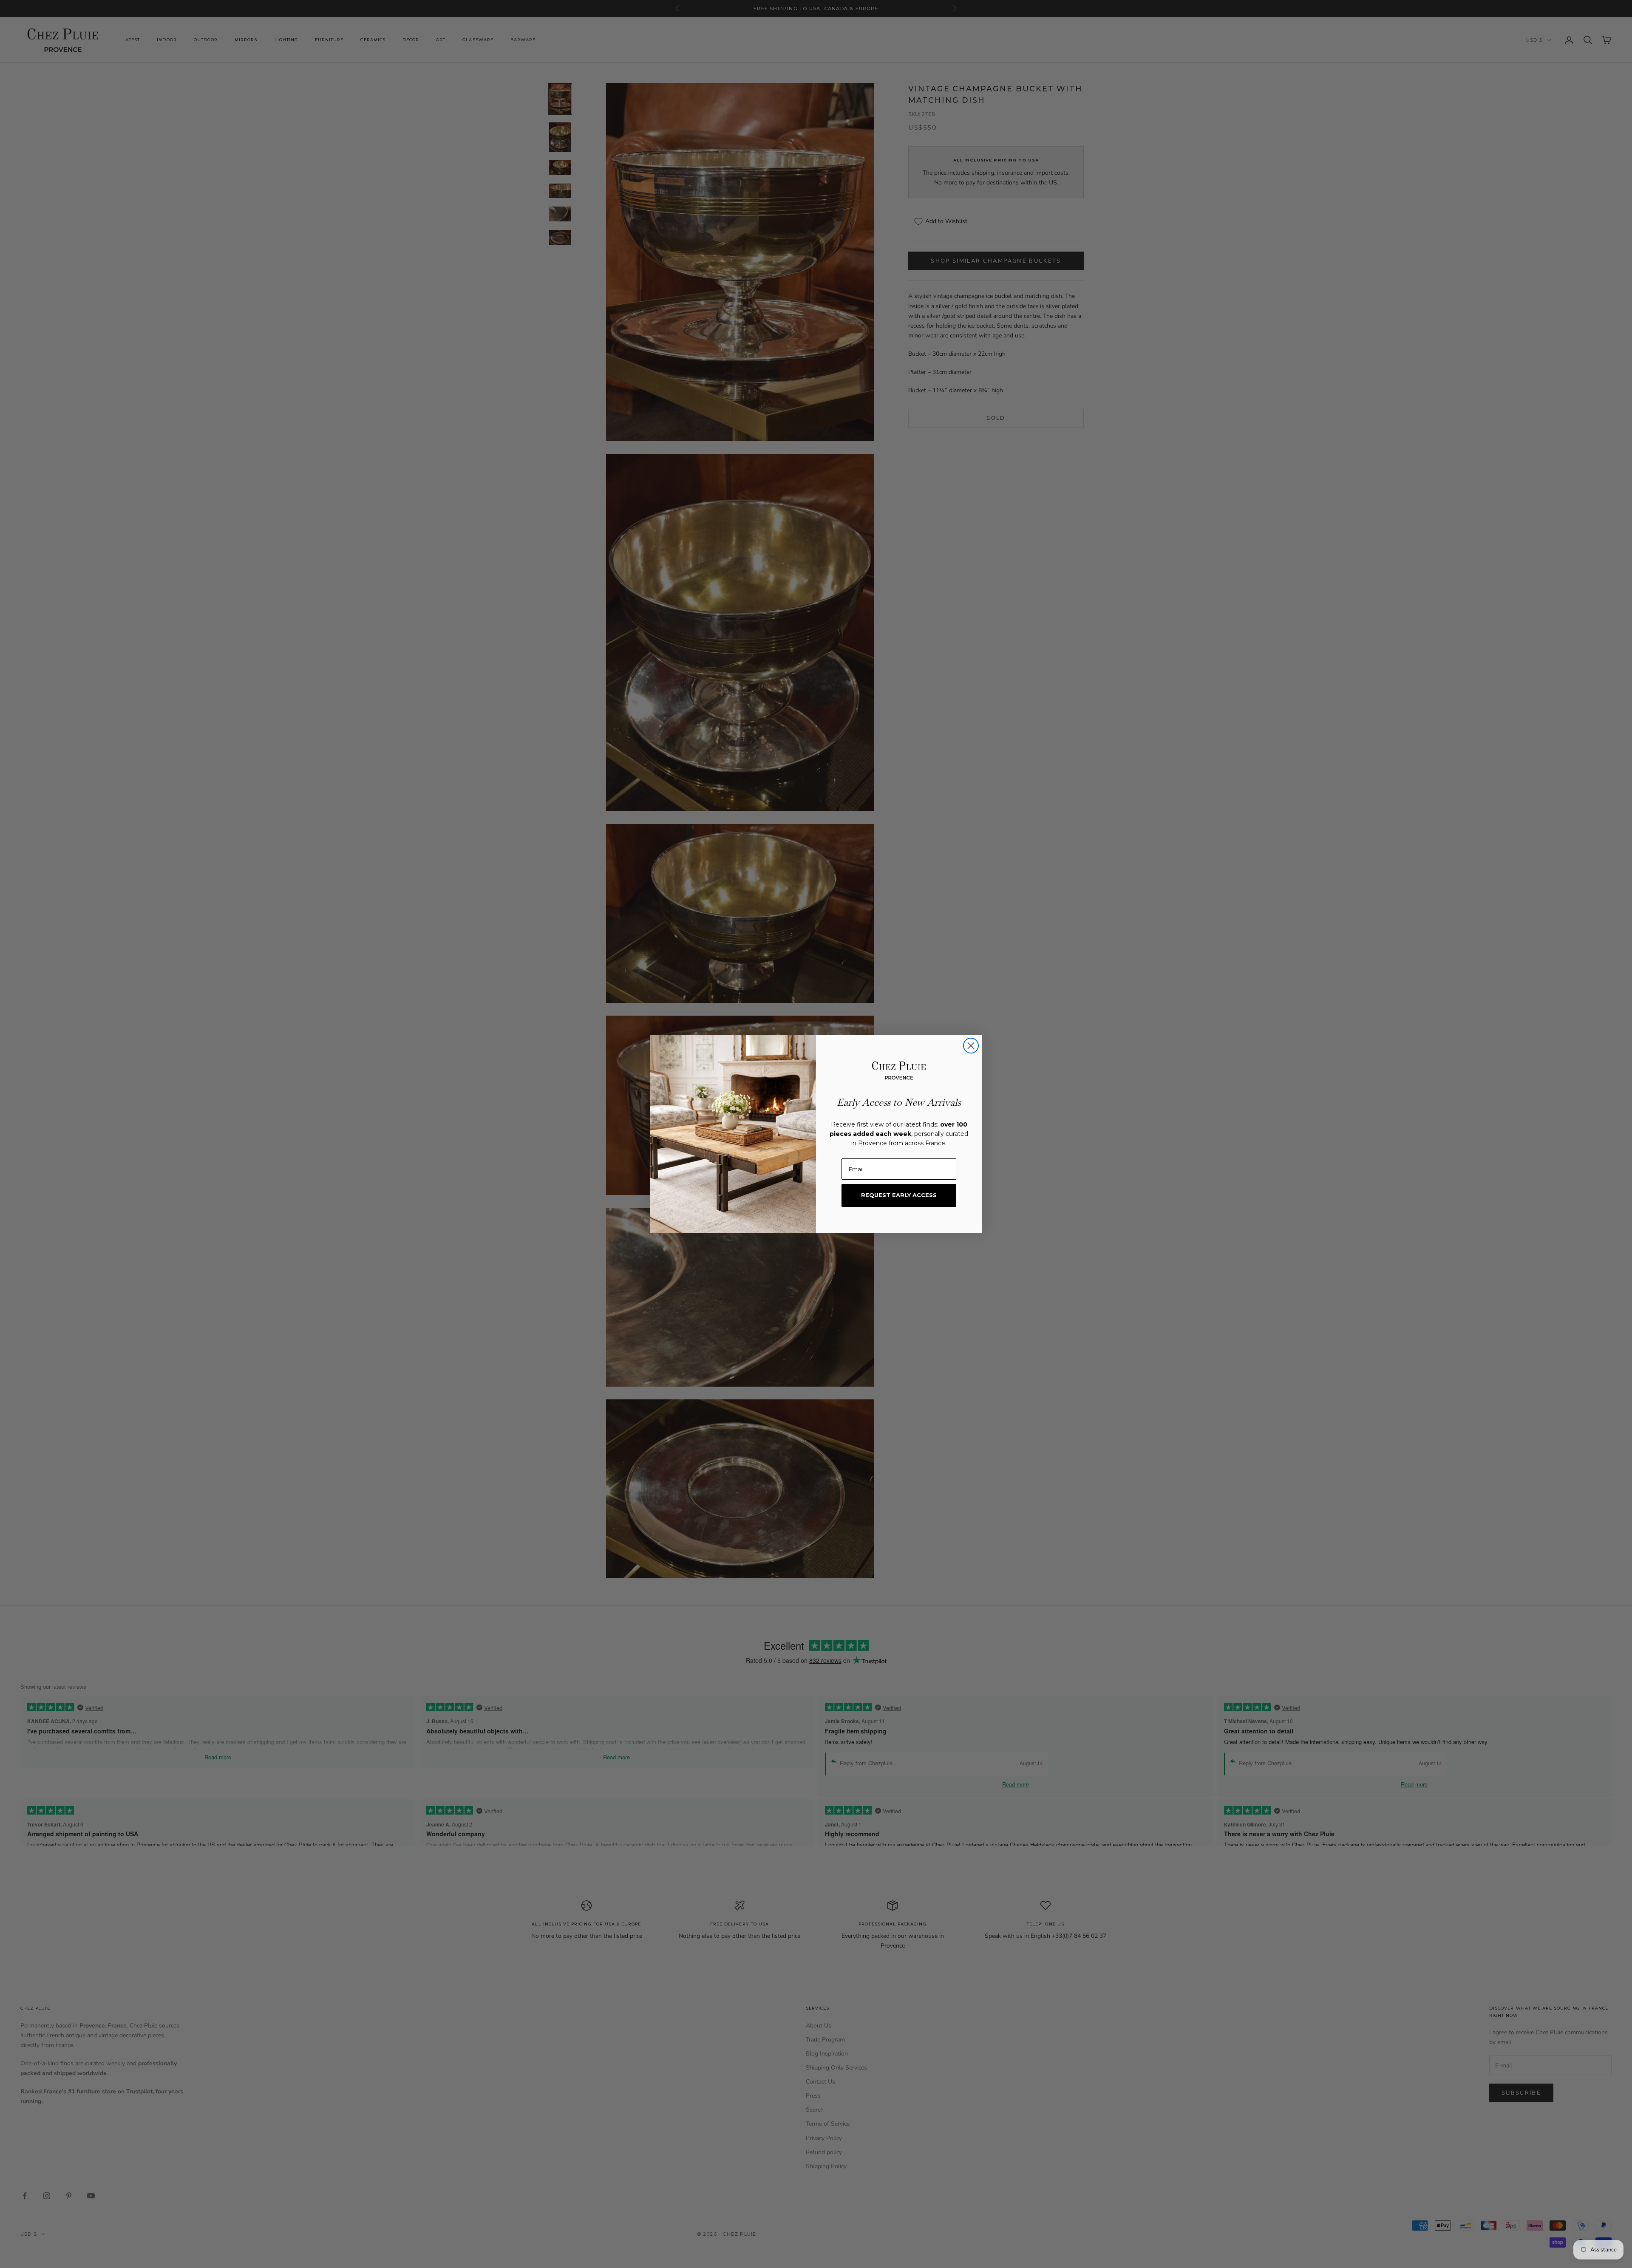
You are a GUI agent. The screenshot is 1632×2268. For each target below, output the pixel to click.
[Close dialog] (971, 1046)
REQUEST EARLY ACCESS (899, 1195)
